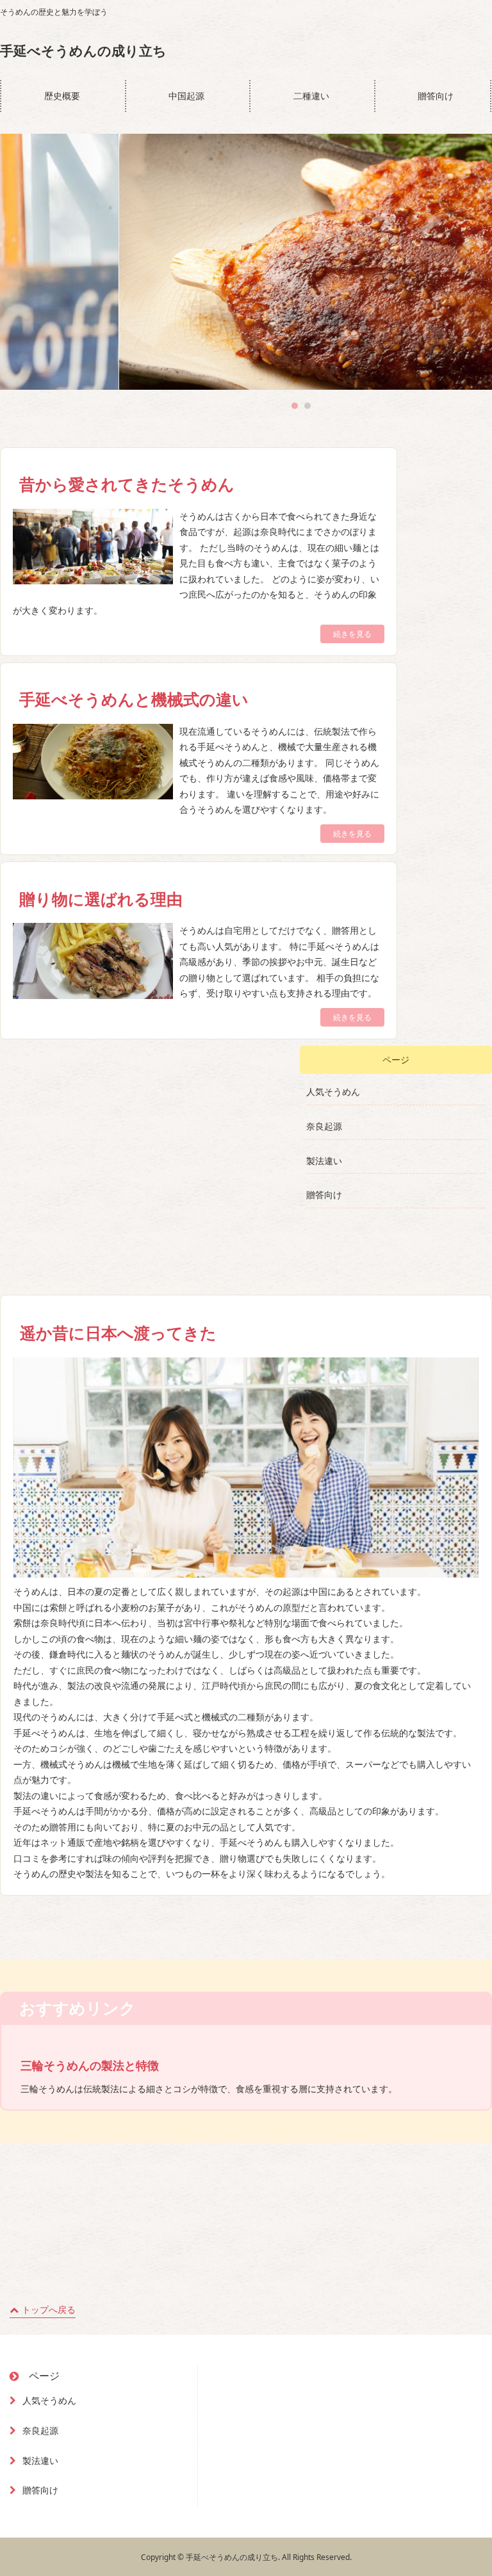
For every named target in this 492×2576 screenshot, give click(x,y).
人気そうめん (333, 1092)
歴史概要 (62, 96)
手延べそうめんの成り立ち (83, 51)
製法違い (324, 1161)
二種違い (311, 96)
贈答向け (436, 96)
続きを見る (352, 634)
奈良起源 (324, 1126)
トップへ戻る (49, 2309)
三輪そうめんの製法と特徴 (90, 2065)
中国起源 (186, 96)
